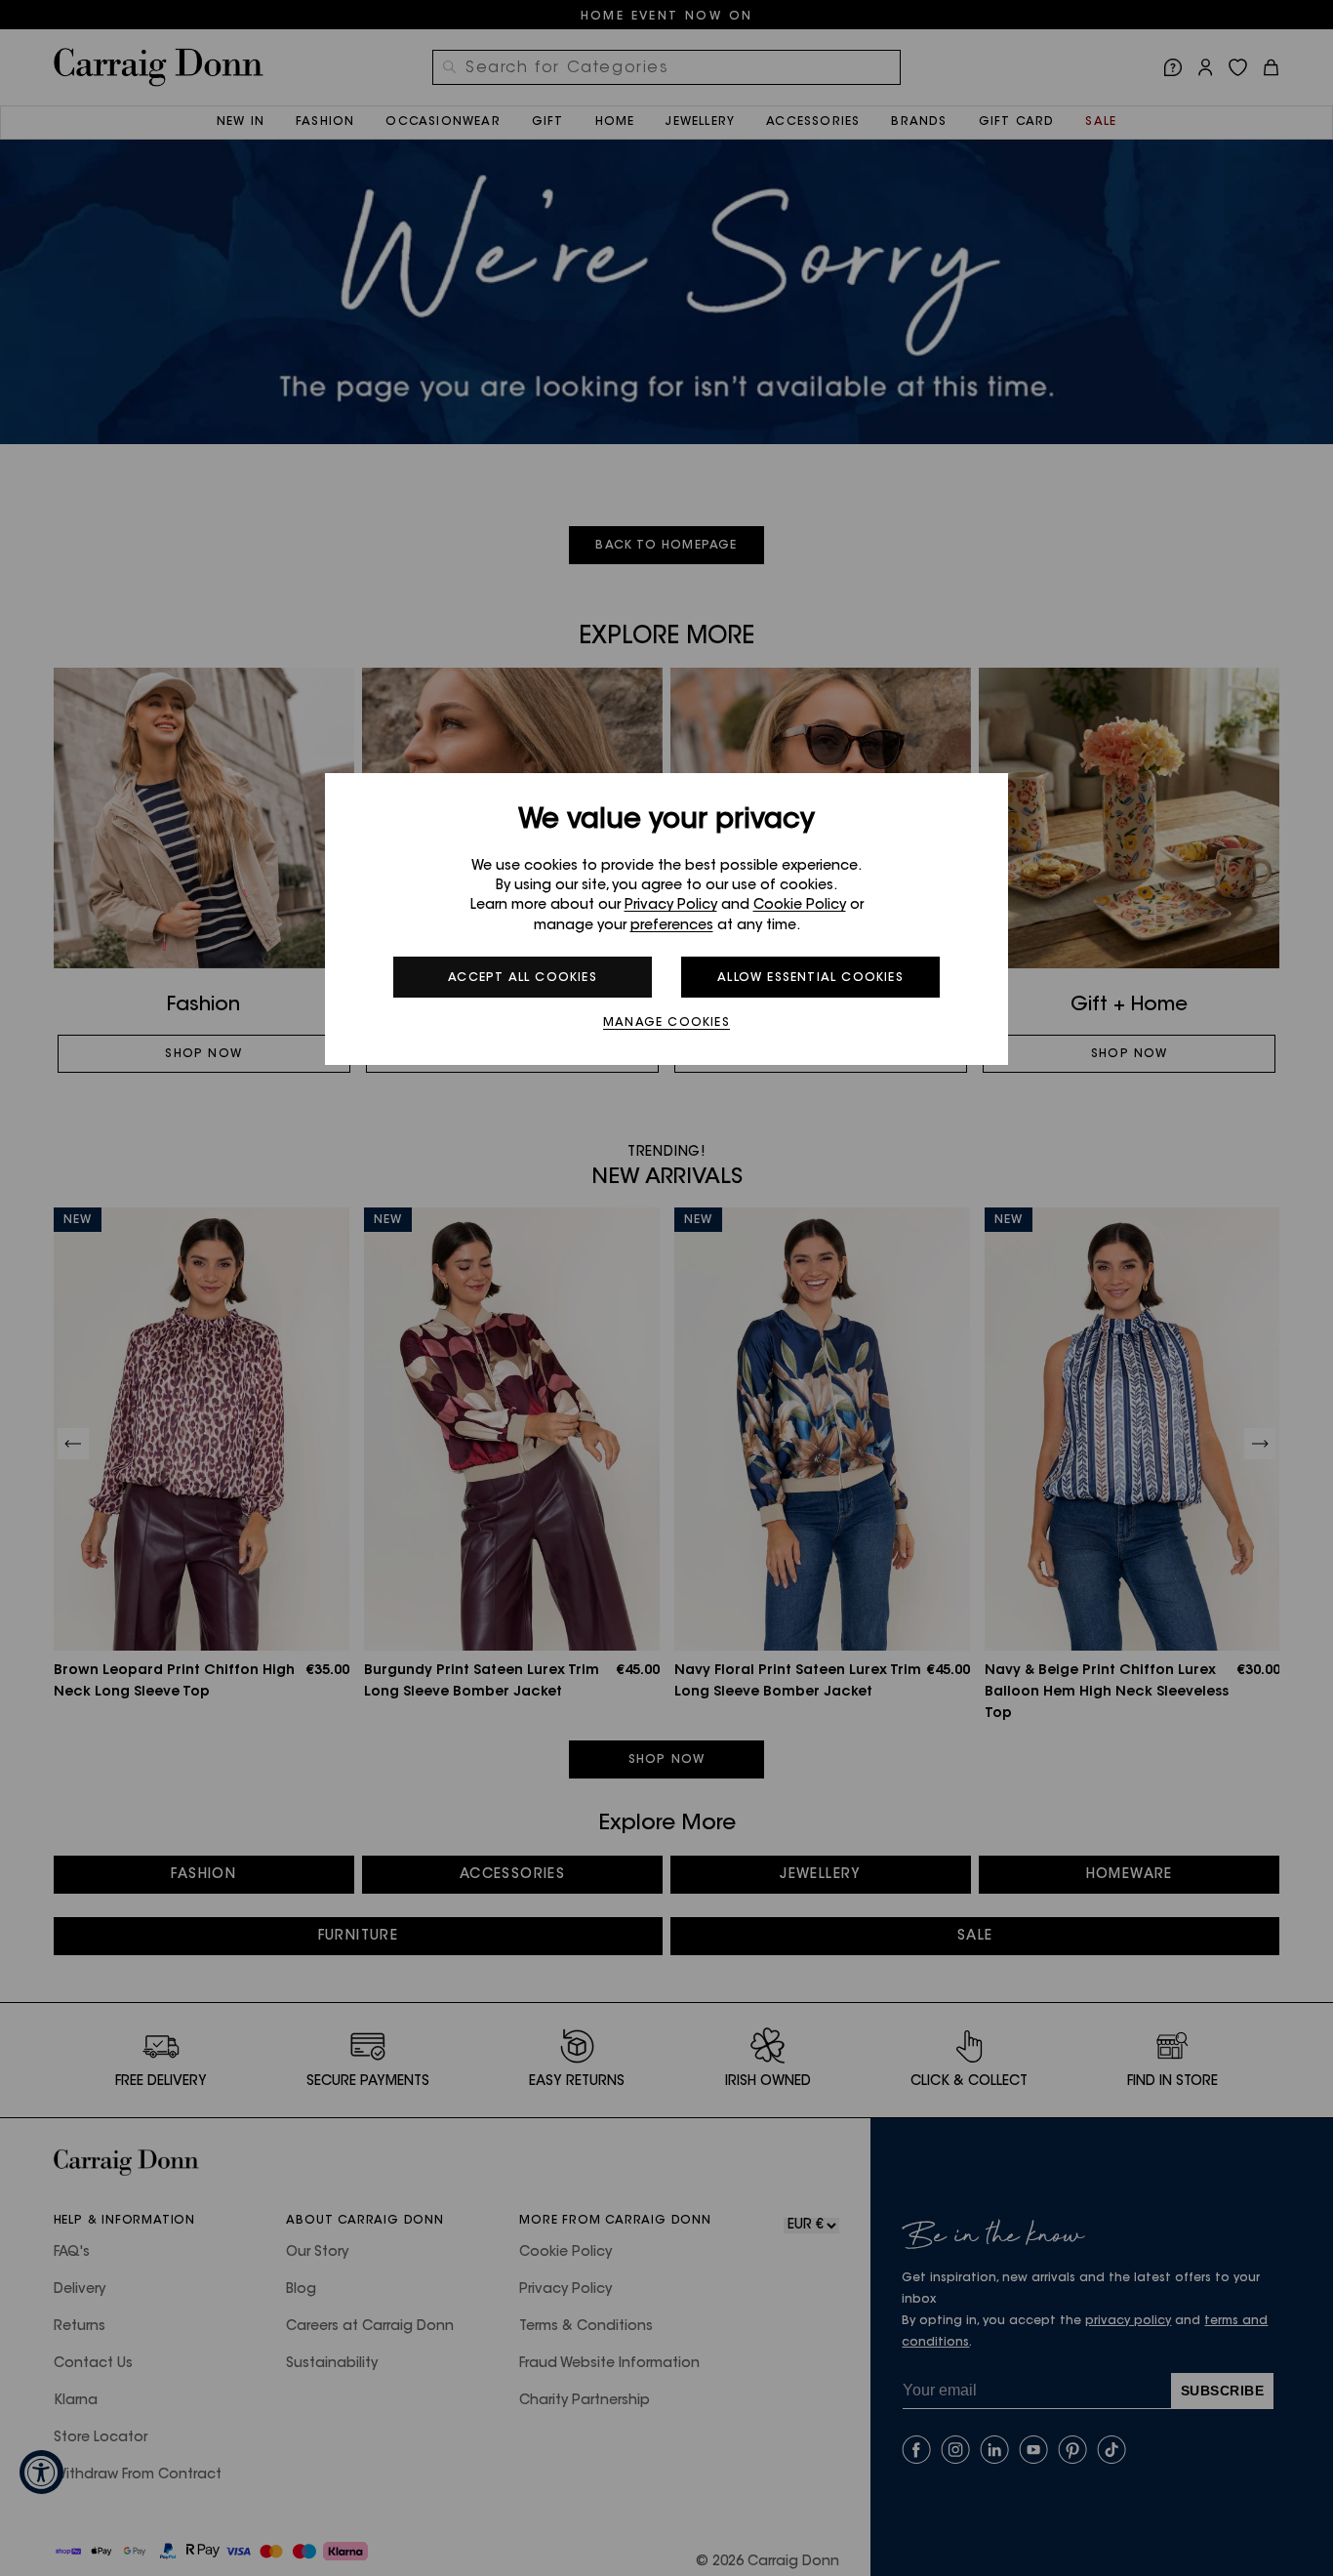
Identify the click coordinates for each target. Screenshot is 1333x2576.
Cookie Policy (800, 906)
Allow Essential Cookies (810, 978)
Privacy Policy (671, 906)
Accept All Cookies (523, 978)
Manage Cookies (666, 1023)
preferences (672, 926)
